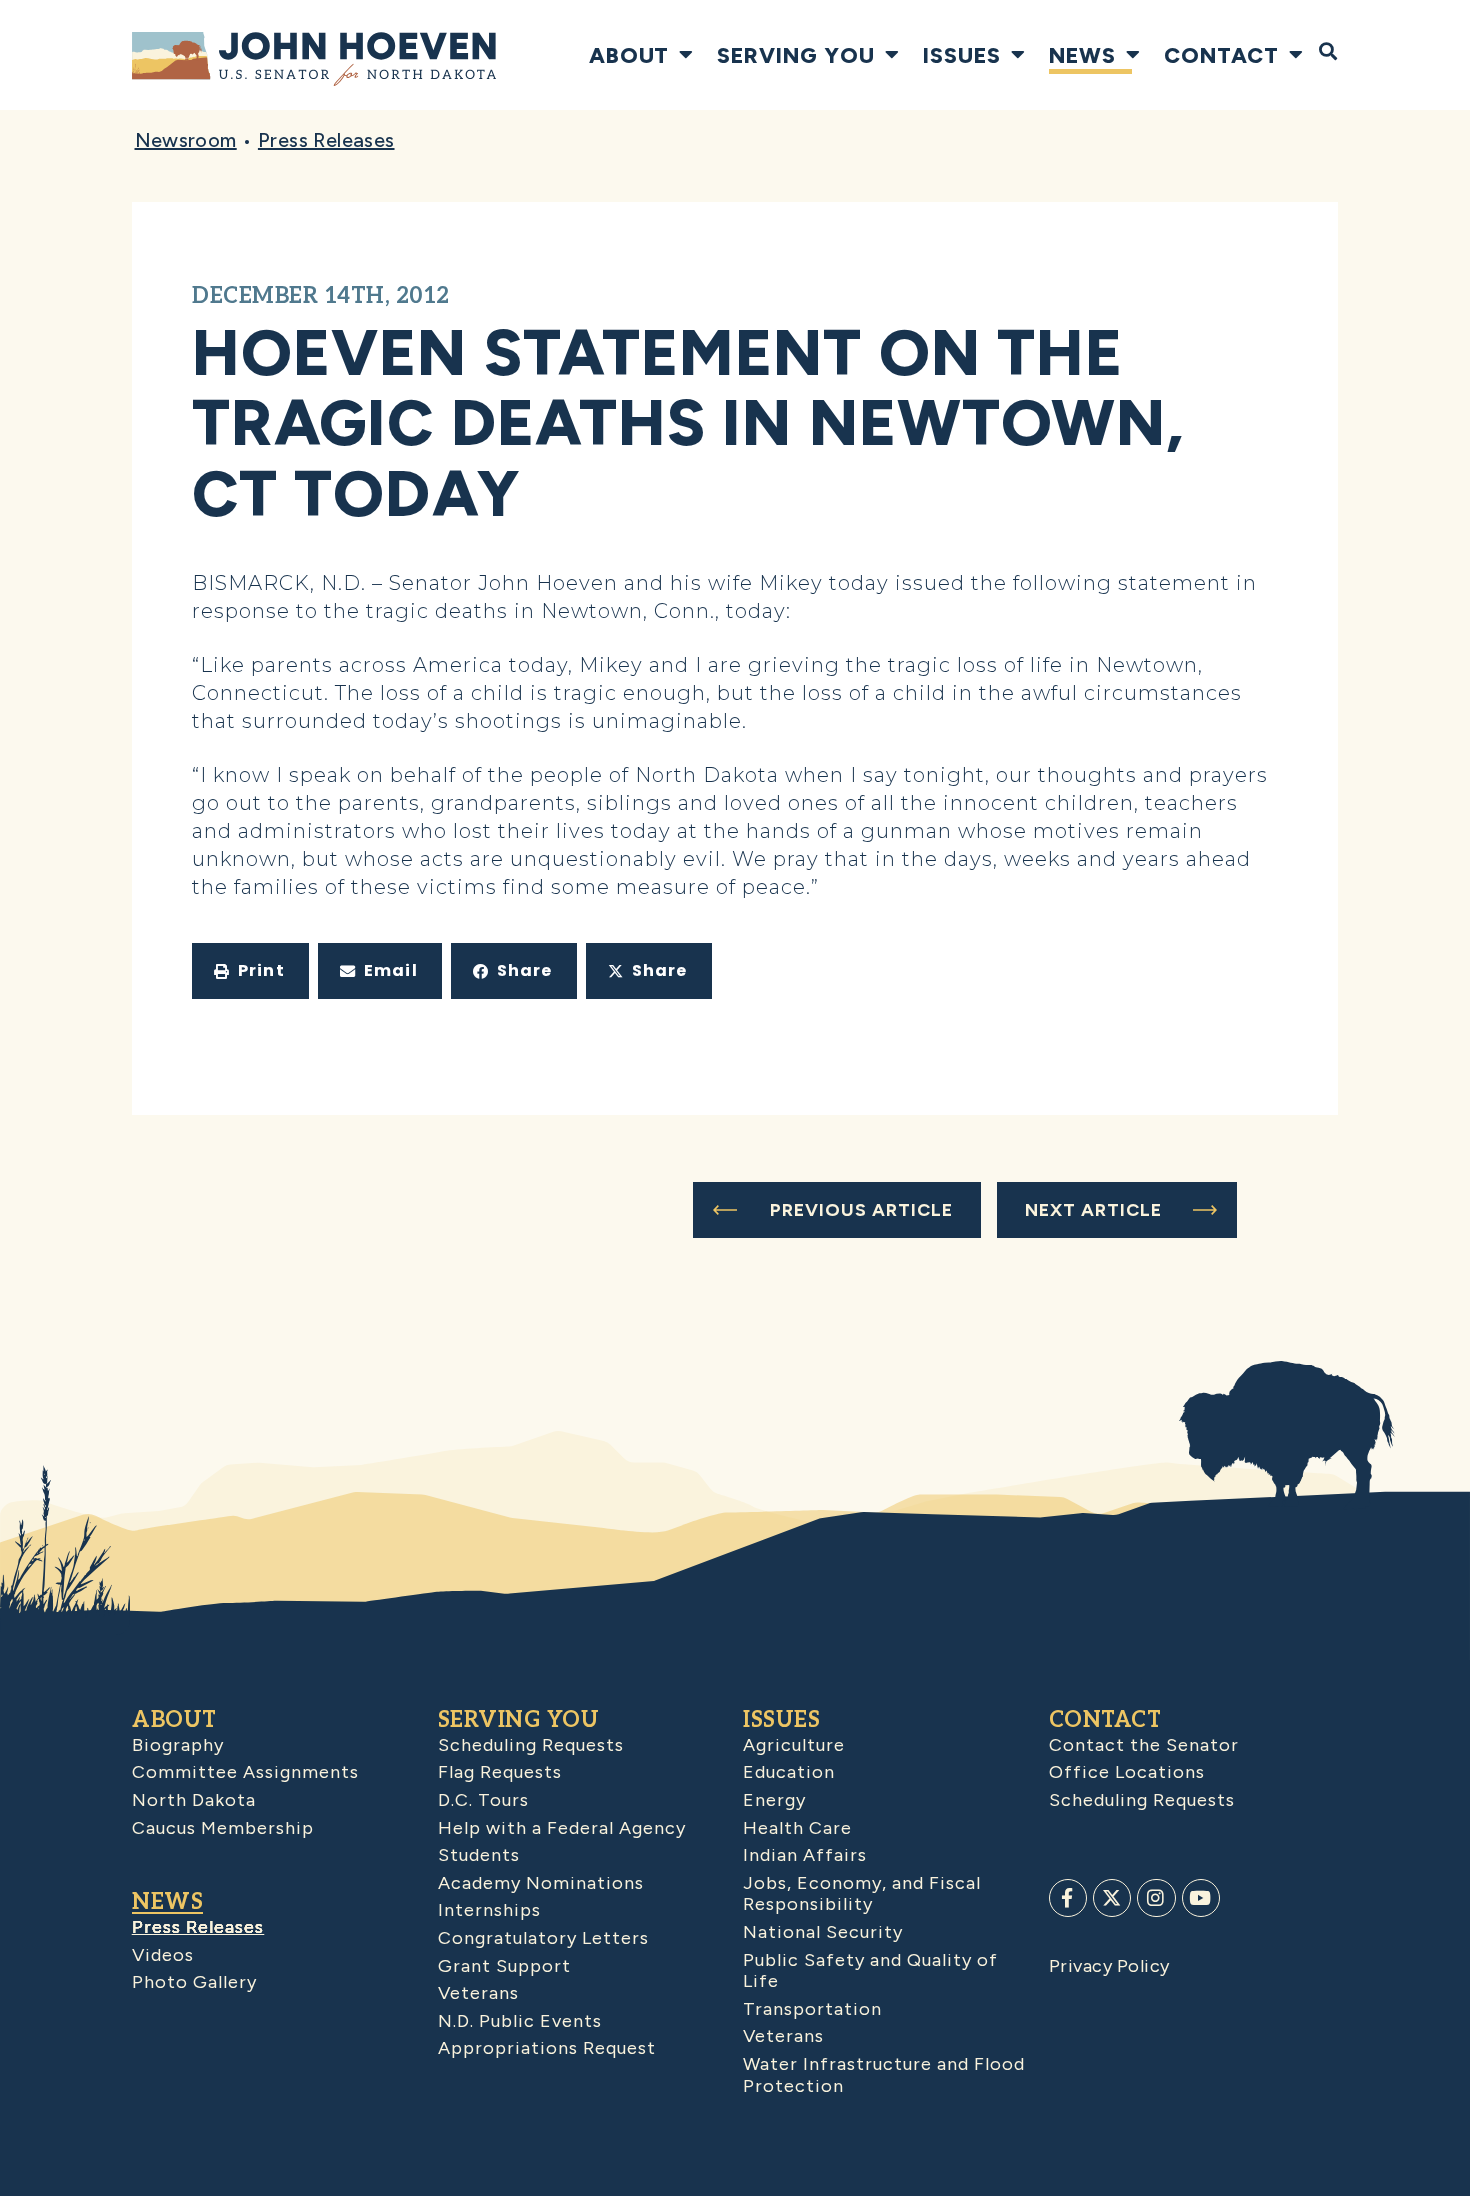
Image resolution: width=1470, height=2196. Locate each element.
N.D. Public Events (520, 2021)
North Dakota (194, 1800)
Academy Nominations (541, 1883)
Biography (178, 1745)
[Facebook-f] (1068, 1898)
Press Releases (326, 140)
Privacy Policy (1109, 1966)
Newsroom (186, 140)
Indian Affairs (805, 1855)
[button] (250, 971)
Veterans (478, 1993)
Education (789, 1772)
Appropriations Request (547, 2048)
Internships (489, 1910)
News (1082, 55)
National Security (823, 1932)
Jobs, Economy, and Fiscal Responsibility (862, 1894)
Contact (1221, 55)
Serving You (796, 55)
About (629, 55)
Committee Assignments (245, 1772)
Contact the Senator (1144, 1745)
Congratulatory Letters (543, 1938)
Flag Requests (500, 1772)
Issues (962, 55)
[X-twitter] (1112, 1898)
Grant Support (504, 1966)
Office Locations (1127, 1772)
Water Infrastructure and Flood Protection (884, 2075)
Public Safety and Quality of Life (870, 1971)
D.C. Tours (483, 1800)
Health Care (797, 1828)
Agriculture (794, 1745)
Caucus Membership (223, 1828)
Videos (163, 1955)
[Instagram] (1156, 1898)
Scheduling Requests (531, 1745)
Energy (774, 1800)
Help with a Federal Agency (562, 1828)
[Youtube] (1201, 1898)
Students (479, 1855)
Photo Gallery (194, 1982)
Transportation (812, 2009)
